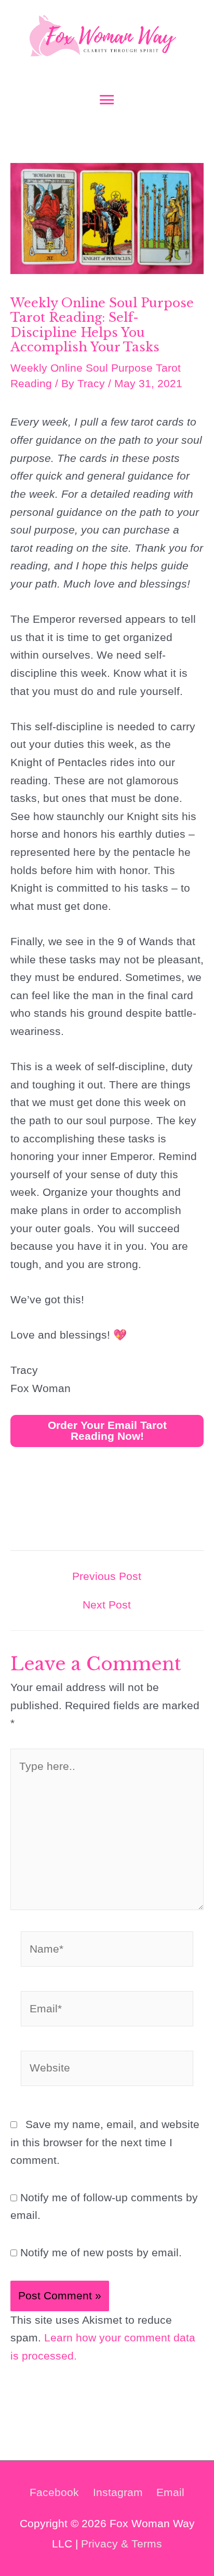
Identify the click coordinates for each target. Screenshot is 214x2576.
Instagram (118, 2492)
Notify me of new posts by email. (101, 2252)
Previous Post (107, 1577)
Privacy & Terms (122, 2544)
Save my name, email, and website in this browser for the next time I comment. (105, 2142)
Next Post (107, 1605)
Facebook (54, 2492)
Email (170, 2492)
